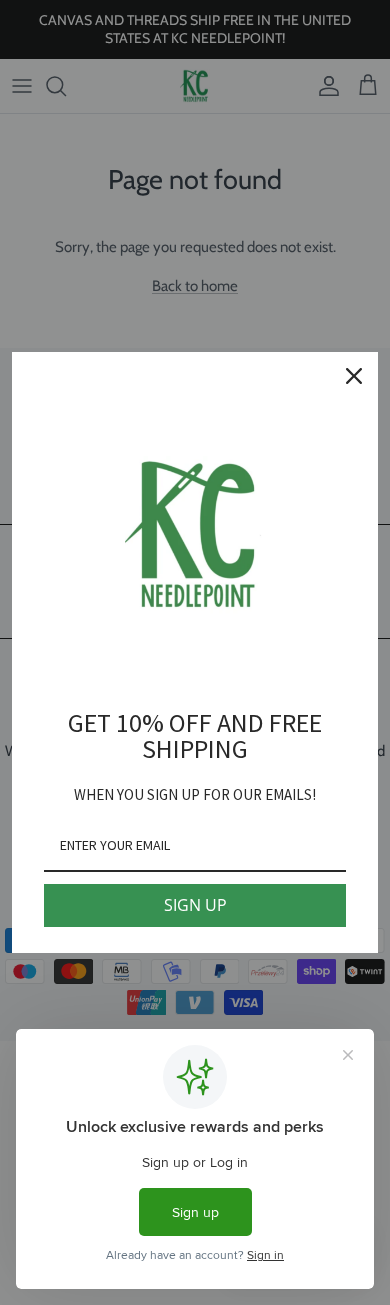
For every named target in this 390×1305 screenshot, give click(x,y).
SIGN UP (195, 905)
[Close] (354, 376)
